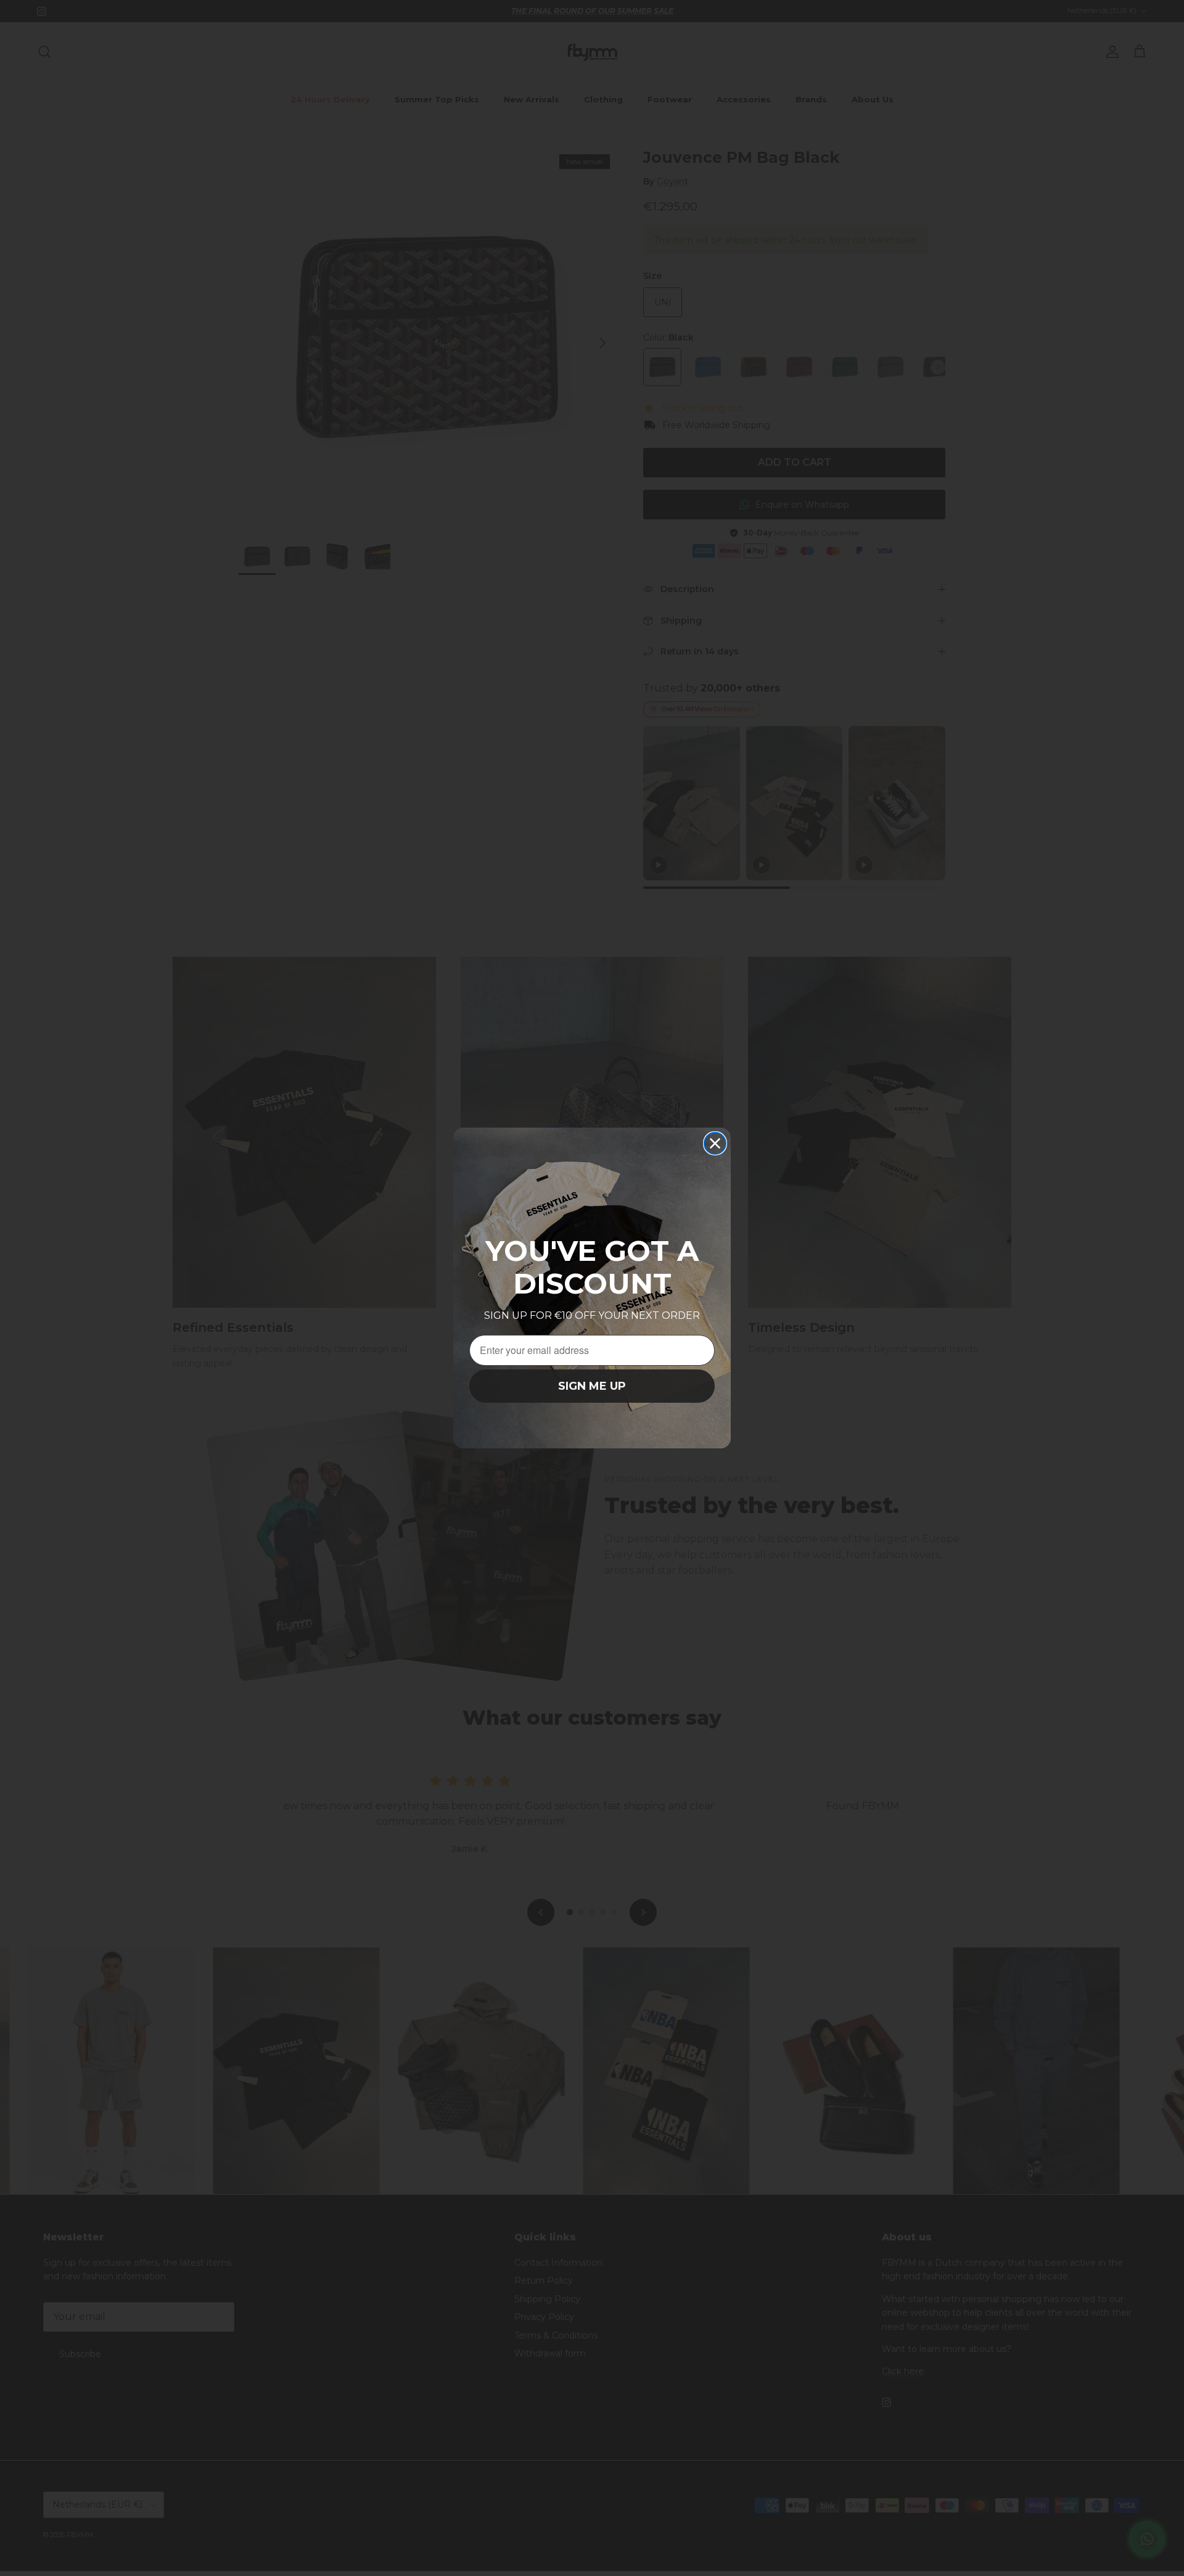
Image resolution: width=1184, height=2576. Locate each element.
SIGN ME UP (592, 1386)
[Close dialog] (715, 1143)
